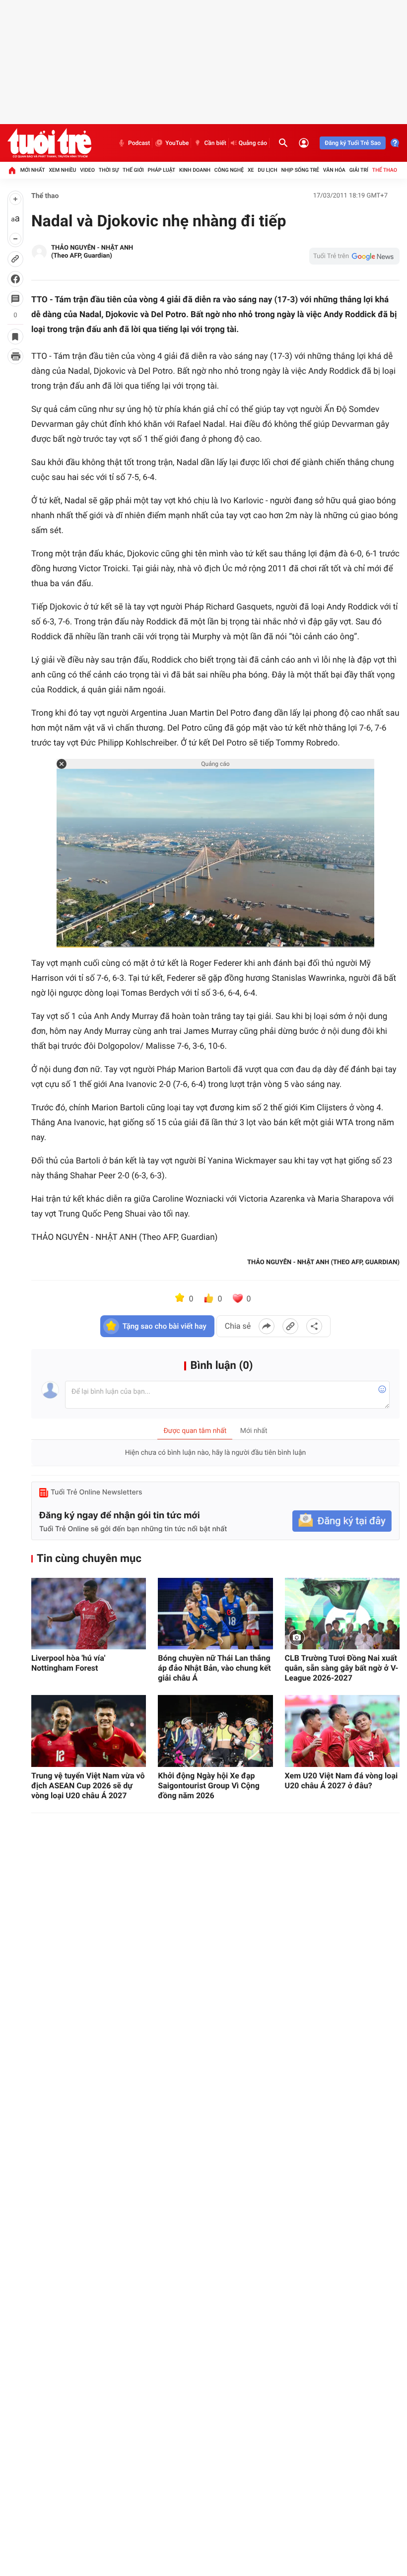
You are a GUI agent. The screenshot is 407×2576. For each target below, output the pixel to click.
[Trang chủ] (12, 170)
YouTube (177, 143)
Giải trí (359, 170)
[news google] (354, 256)
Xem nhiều (62, 170)
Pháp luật (162, 170)
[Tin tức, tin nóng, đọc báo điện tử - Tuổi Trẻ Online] (49, 143)
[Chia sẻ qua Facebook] (267, 1326)
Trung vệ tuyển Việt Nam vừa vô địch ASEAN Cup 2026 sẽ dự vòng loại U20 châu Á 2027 (88, 1786)
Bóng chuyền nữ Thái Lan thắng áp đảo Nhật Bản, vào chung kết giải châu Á (214, 1668)
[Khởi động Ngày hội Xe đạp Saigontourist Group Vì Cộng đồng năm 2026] (215, 1731)
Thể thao (385, 170)
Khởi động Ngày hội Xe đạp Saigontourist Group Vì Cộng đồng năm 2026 (209, 1786)
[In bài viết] (15, 356)
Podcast (139, 143)
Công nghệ (229, 170)
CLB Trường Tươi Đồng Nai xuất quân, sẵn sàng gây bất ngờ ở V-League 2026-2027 (342, 1668)
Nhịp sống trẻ (300, 170)
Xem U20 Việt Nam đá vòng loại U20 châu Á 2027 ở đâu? (341, 1781)
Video (87, 170)
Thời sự (109, 170)
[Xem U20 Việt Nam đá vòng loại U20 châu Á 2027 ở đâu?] (342, 1731)
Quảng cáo (253, 143)
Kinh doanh (195, 170)
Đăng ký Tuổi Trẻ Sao (353, 143)
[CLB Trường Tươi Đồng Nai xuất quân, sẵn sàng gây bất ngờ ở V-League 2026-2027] (342, 1614)
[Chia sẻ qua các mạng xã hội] (314, 1326)
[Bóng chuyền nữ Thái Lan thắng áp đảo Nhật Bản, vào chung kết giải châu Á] (215, 1614)
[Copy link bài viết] (290, 1326)
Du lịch (267, 170)
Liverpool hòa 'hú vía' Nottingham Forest (68, 1663)
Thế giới (133, 170)
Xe (251, 170)
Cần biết (215, 143)
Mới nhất (33, 170)
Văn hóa (334, 170)
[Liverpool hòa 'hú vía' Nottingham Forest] (89, 1614)
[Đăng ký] (342, 1521)
